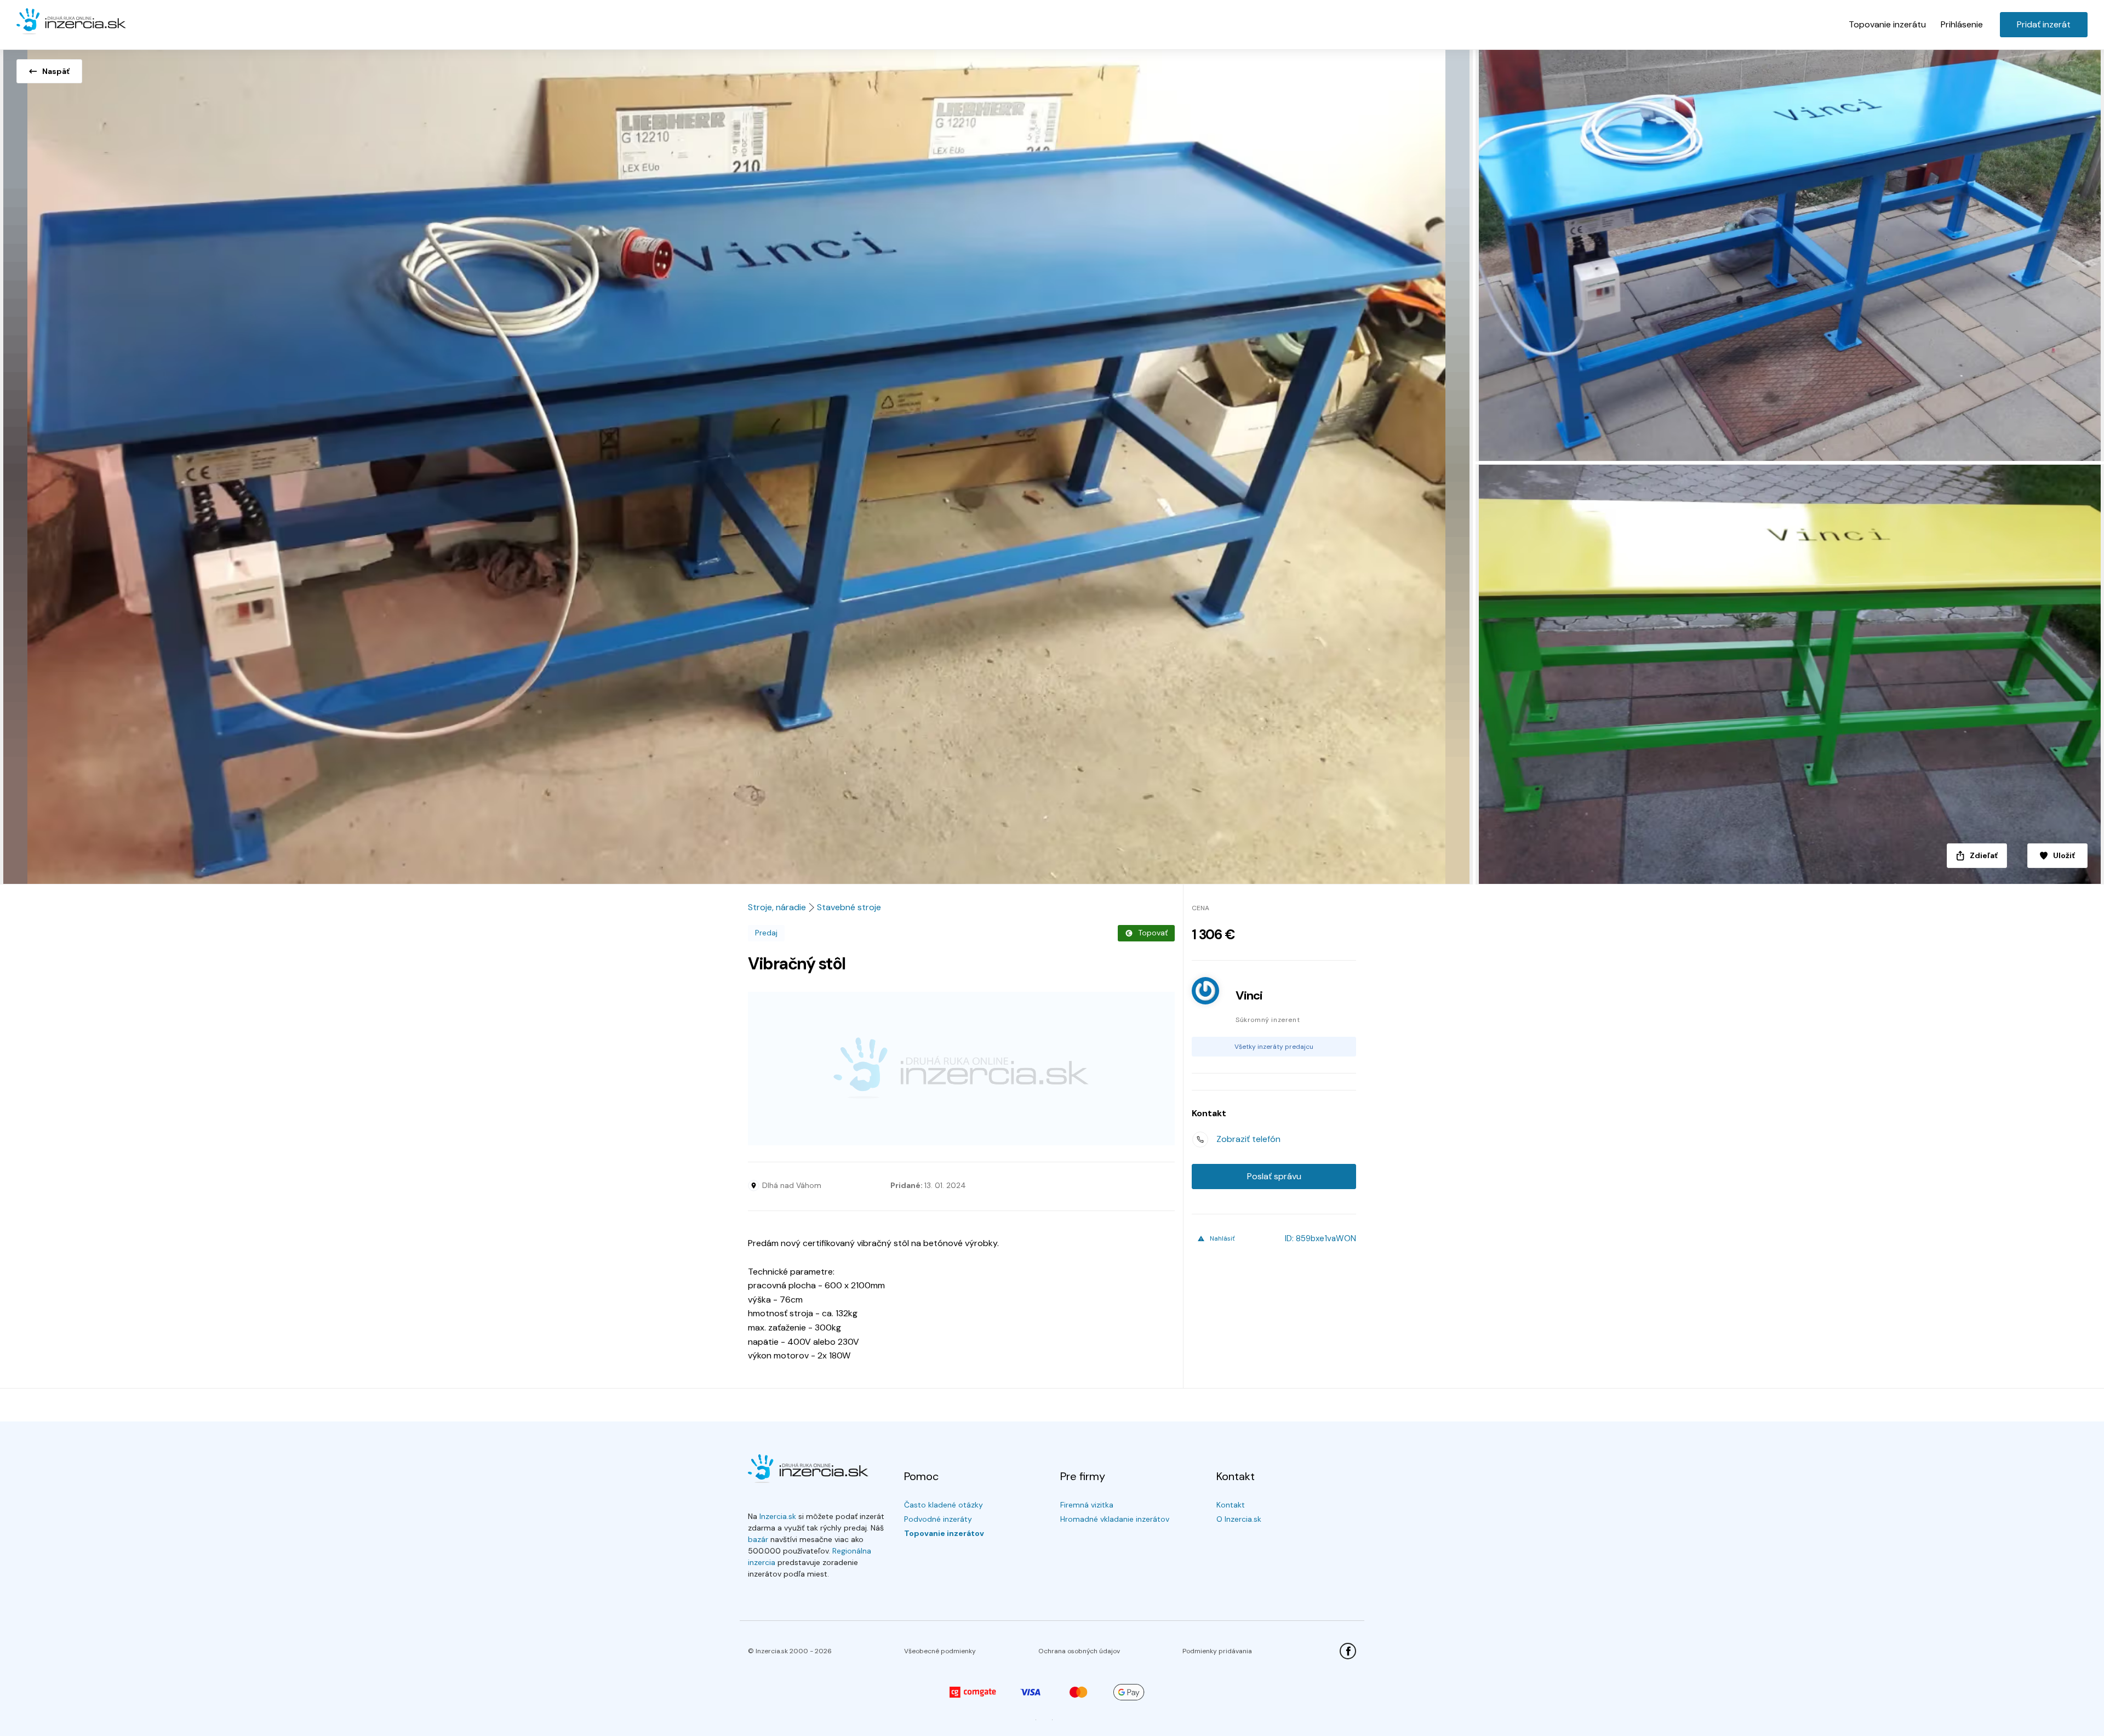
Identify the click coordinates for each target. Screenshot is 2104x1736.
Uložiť (2064, 855)
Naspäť (56, 71)
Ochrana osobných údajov (1079, 1651)
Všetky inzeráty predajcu (1274, 1047)
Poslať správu (1274, 1176)
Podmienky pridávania (1217, 1651)
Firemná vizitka (1087, 1505)
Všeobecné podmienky (940, 1651)
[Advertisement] (961, 1069)
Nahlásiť (1222, 1238)
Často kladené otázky (944, 1505)
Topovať (1153, 933)
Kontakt (1231, 1505)
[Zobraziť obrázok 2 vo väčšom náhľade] (1788, 253)
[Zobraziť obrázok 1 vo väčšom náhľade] (736, 464)
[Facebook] (1348, 1651)
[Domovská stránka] (71, 22)
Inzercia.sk (778, 1516)
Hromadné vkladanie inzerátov (1115, 1519)
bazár (758, 1539)
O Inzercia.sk (1239, 1519)
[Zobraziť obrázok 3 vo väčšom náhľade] (1788, 674)
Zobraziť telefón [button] (1248, 1139)
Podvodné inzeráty (938, 1519)
